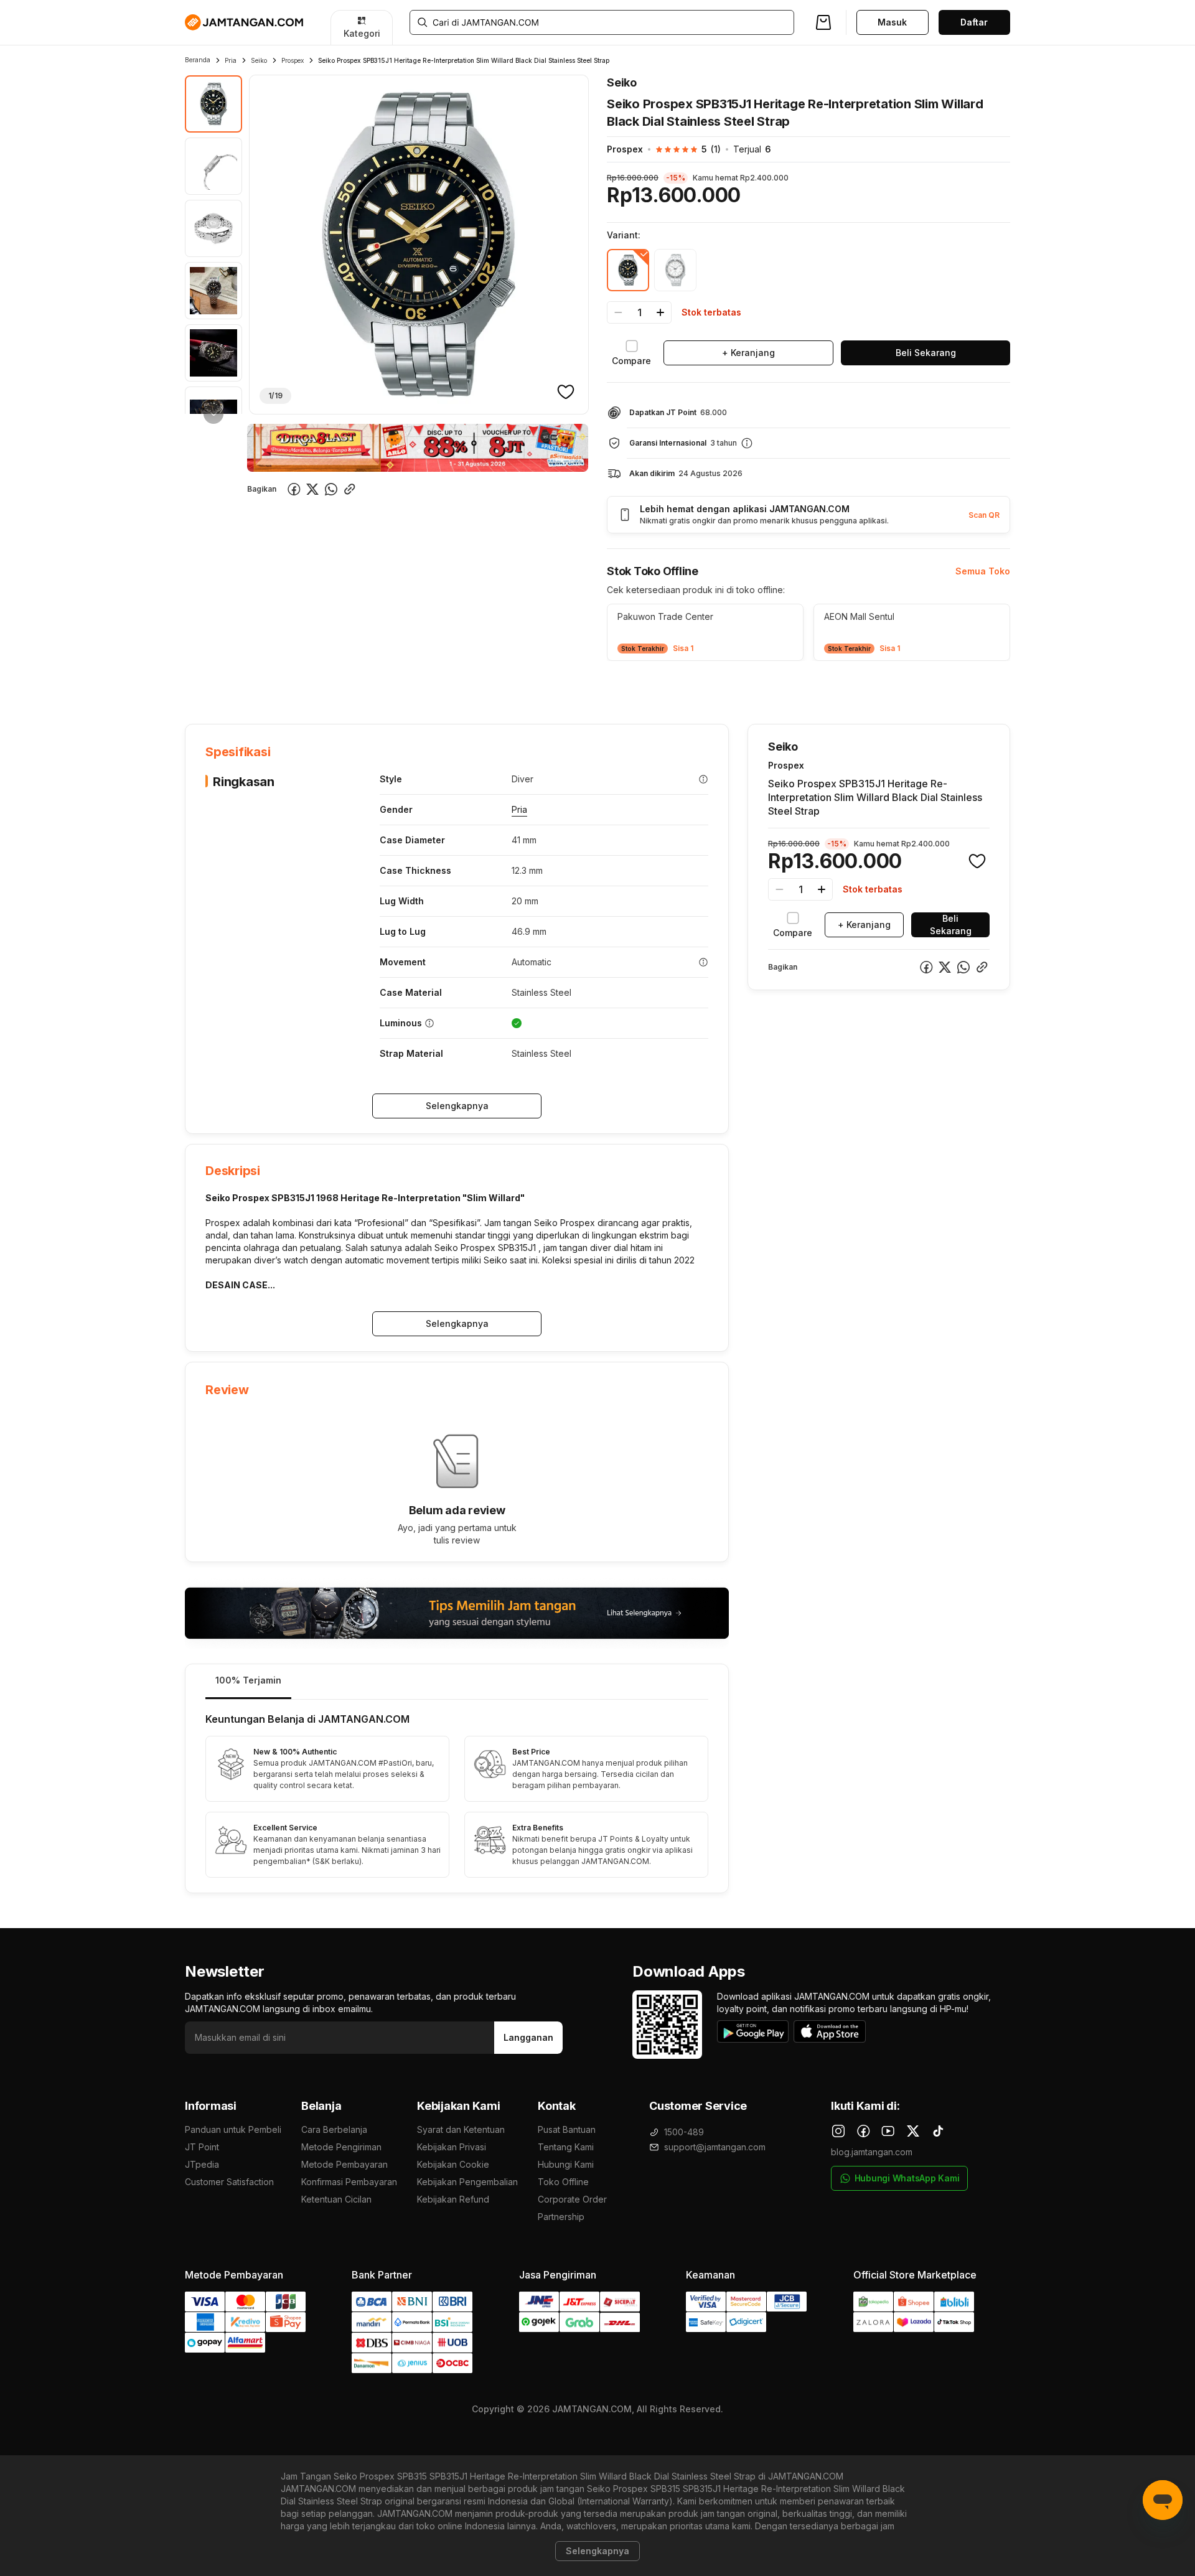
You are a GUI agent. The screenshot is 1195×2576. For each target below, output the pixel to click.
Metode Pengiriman (341, 2147)
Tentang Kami (566, 2147)
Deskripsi (328, 686)
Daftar (974, 22)
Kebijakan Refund (453, 2199)
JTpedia (202, 2164)
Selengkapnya (457, 1106)
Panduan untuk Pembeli (233, 2129)
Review (453, 686)
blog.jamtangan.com (872, 2152)
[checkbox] (631, 353)
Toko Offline (563, 2182)
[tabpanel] (457, 1796)
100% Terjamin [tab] (248, 1680)
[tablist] (457, 1682)
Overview (205, 686)
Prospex (293, 60)
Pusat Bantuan (567, 2129)
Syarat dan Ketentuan (461, 2129)
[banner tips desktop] (457, 1613)
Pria (231, 60)
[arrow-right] (213, 414)
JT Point (202, 2147)
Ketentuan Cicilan (336, 2199)
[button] (682, 149)
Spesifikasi (267, 686)
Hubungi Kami (566, 2164)
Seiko (259, 60)
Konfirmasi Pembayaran (349, 2182)
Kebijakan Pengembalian (467, 2182)
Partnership (561, 2217)
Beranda (198, 60)
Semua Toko (983, 571)
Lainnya (505, 685)
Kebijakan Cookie (453, 2164)
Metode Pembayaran (344, 2164)
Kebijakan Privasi (452, 2147)
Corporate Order (572, 2199)
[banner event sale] (418, 448)
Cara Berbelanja (334, 2129)
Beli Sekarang (926, 353)
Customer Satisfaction (229, 2182)
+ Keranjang (748, 353)
